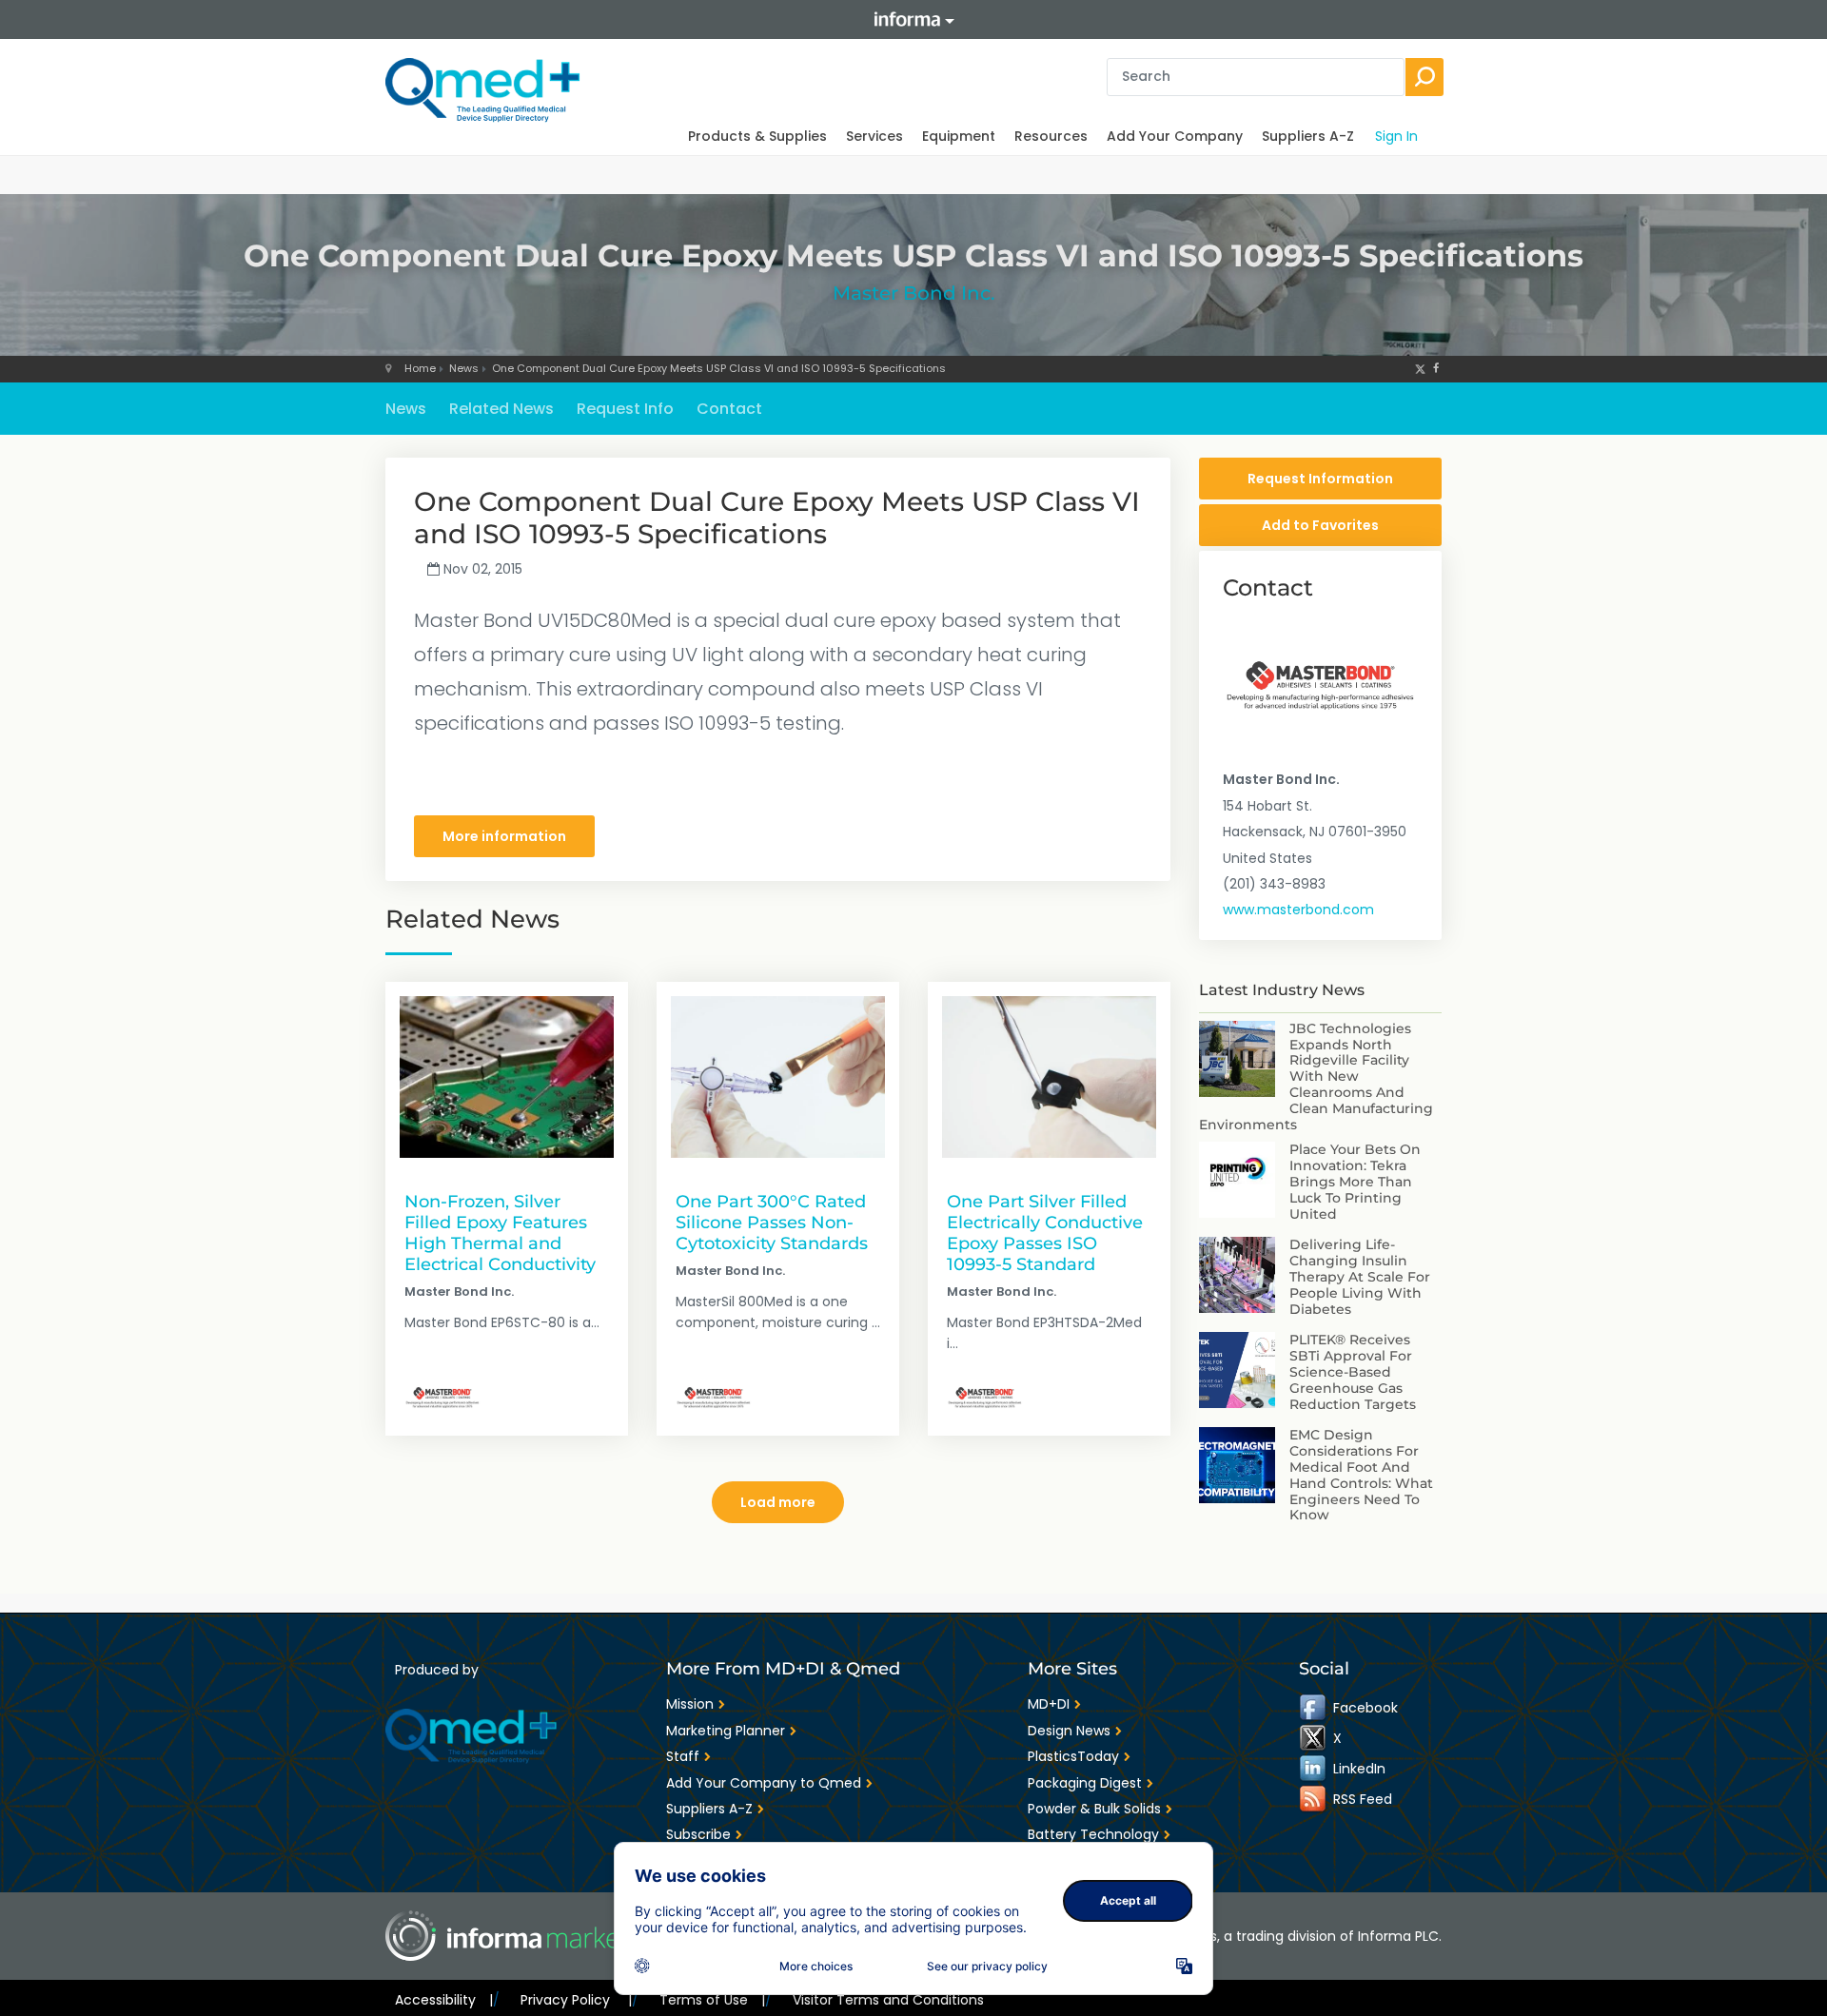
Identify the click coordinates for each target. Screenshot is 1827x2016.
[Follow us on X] (1420, 368)
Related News (501, 409)
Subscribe (698, 1834)
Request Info (625, 409)
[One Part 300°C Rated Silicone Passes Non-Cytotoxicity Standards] (778, 1077)
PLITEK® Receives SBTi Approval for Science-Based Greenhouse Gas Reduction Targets (1353, 1371)
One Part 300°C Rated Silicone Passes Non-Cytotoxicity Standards (772, 1222)
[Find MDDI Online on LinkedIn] (1314, 1769)
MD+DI (1049, 1704)
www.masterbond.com (1298, 910)
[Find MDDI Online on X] (1314, 1738)
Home (420, 368)
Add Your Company (1175, 136)
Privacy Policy (576, 2000)
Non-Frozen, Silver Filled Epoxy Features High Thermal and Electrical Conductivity (500, 1233)
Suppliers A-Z (1308, 136)
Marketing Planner (726, 1731)
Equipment (959, 136)
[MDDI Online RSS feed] (1314, 1799)
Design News (1069, 1731)
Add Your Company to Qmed (764, 1783)
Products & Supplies (757, 136)
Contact (729, 409)
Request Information (1320, 479)
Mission (690, 1704)
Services (874, 136)
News (464, 368)
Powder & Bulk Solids (1094, 1809)
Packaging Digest (1085, 1783)
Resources (1051, 136)
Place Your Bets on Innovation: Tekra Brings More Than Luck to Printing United (1355, 1181)
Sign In (1396, 136)
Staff (683, 1756)
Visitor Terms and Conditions (888, 2000)
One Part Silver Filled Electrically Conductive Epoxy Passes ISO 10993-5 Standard (1045, 1233)
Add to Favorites (1320, 525)
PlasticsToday (1073, 1756)
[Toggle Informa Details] (913, 20)
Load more (778, 1502)
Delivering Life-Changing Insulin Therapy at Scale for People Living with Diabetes (1360, 1276)
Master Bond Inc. (914, 293)
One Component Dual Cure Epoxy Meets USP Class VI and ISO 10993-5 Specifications (719, 368)
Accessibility (444, 2000)
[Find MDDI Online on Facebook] (1314, 1708)
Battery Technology (1093, 1834)
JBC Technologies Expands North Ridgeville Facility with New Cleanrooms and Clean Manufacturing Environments (1316, 1077)
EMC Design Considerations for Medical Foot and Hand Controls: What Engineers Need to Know (1361, 1475)
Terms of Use (712, 2000)
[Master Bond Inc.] (442, 1398)
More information (504, 836)
